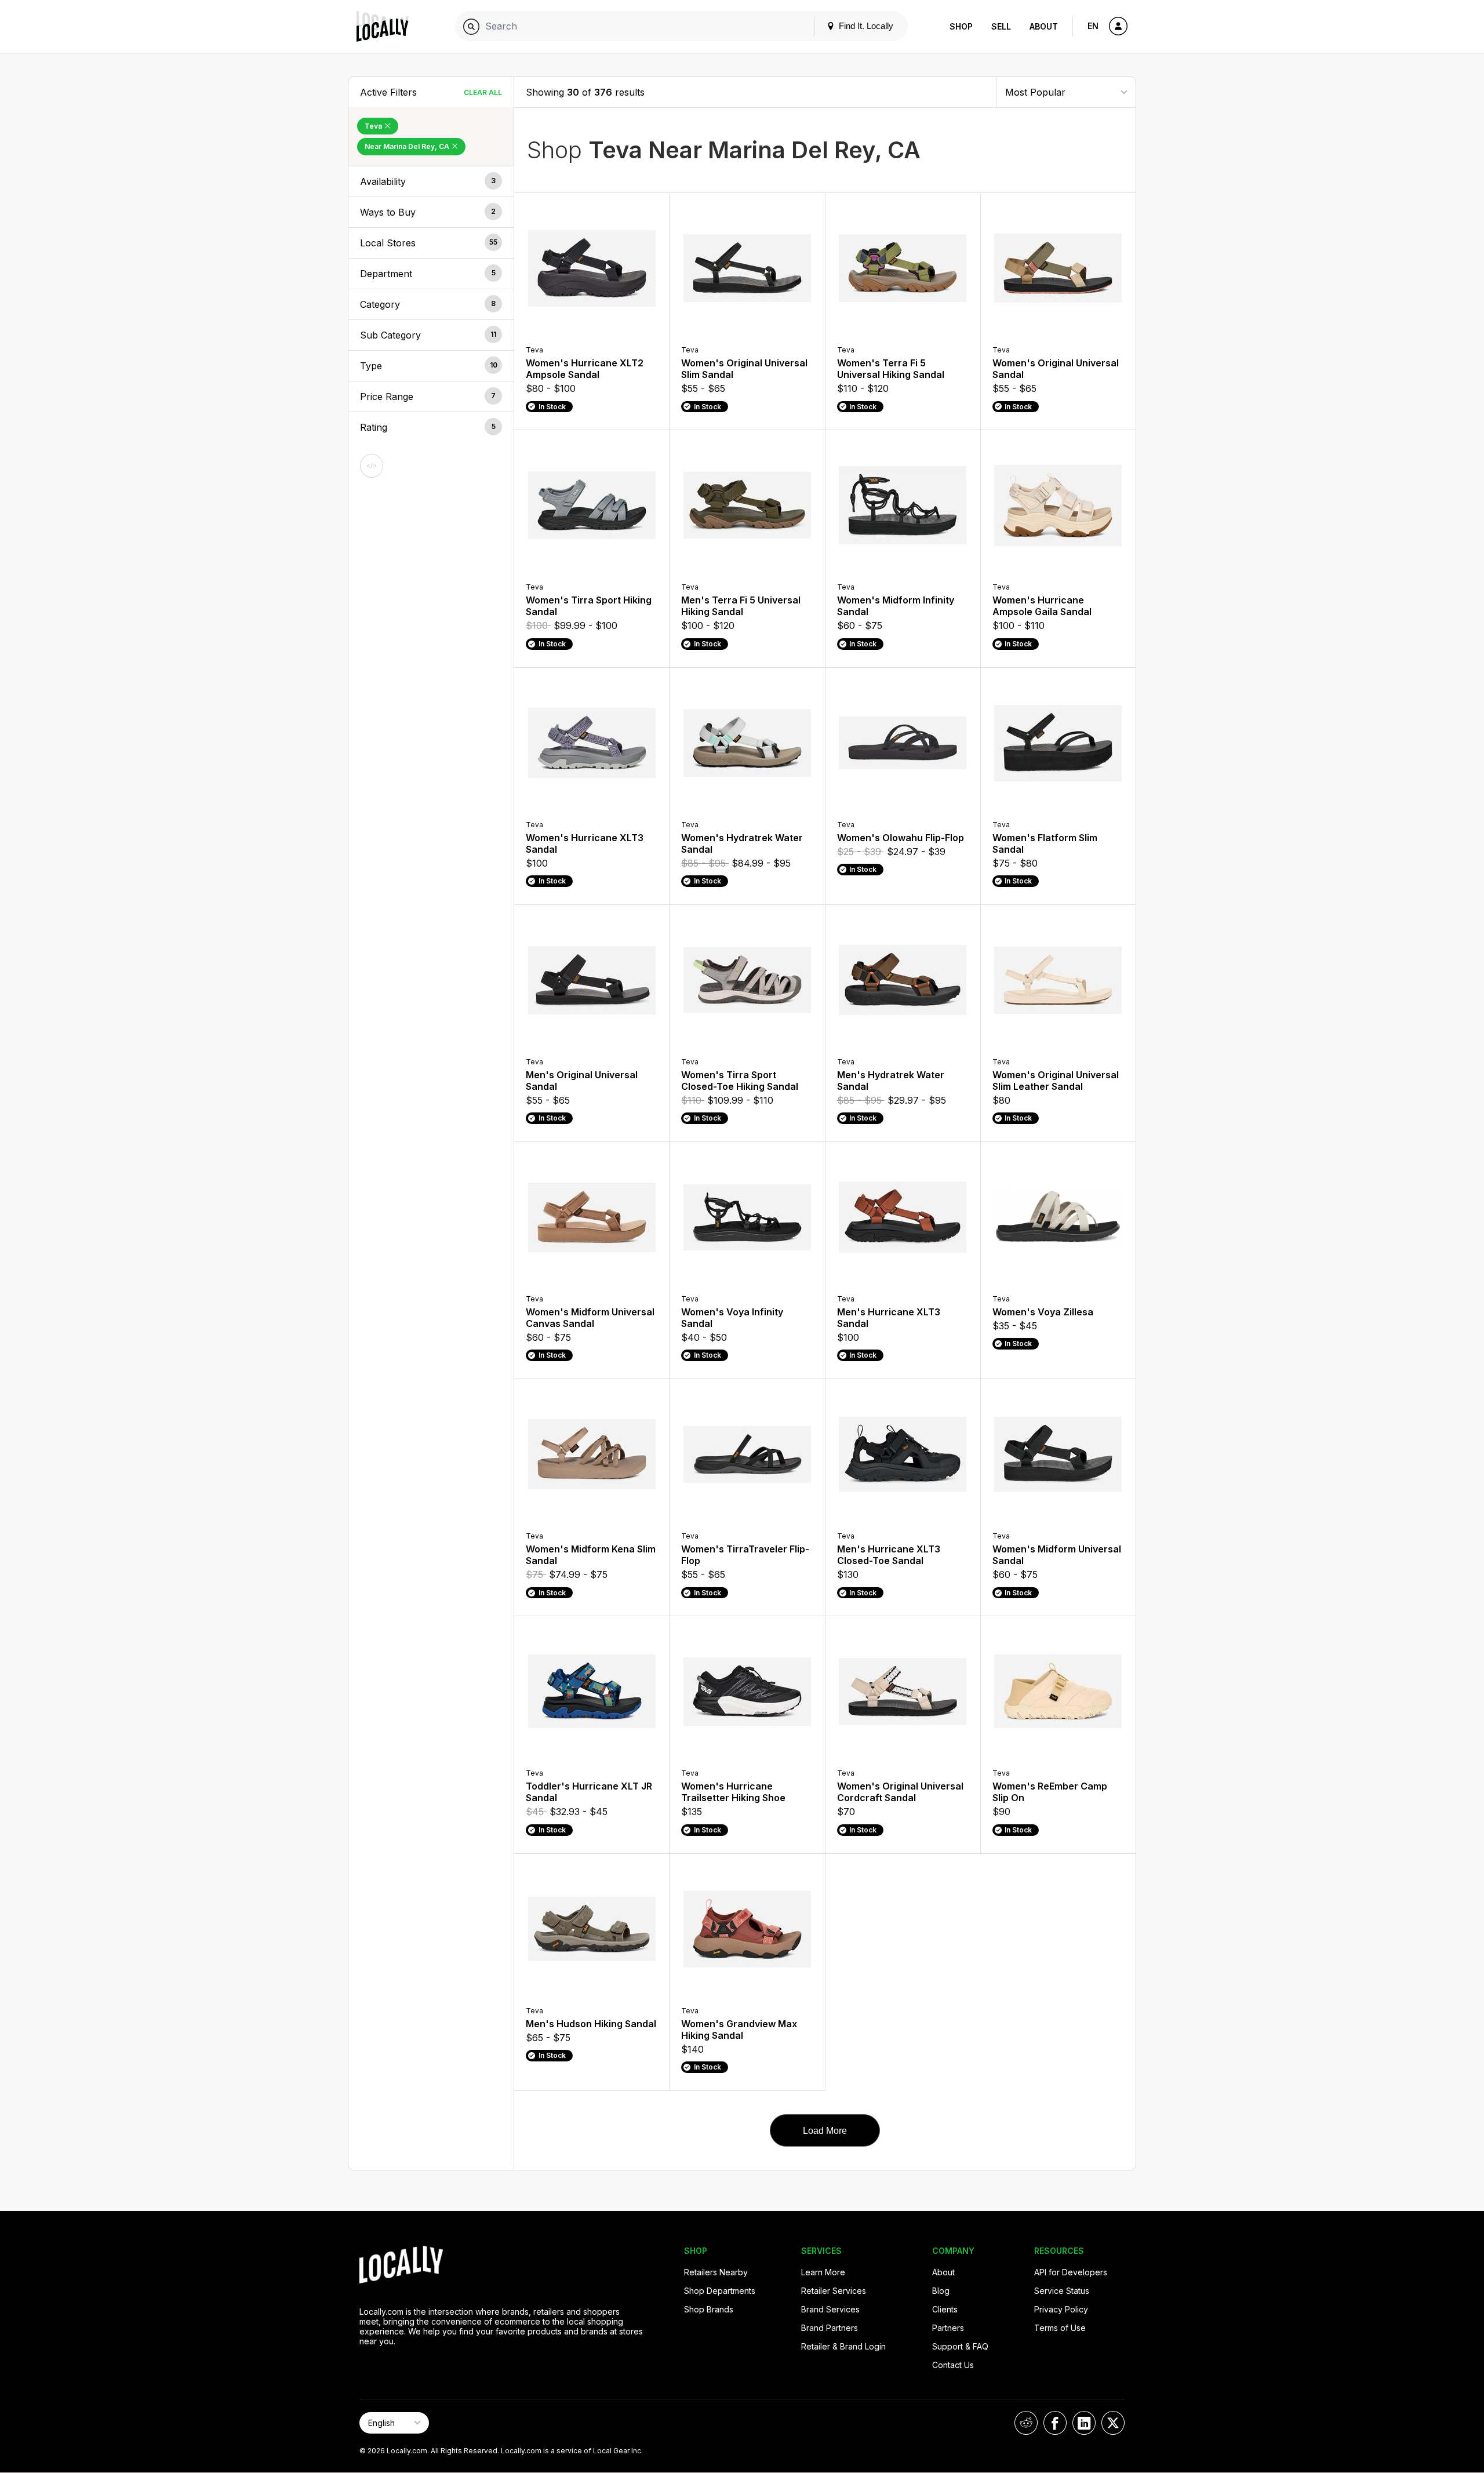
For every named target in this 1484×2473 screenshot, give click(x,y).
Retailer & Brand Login (843, 2346)
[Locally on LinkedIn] (1084, 2423)
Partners (948, 2328)
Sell (1001, 26)
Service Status (1062, 2291)
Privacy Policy (1061, 2309)
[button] (431, 181)
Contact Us (953, 2365)
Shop (961, 26)
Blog (941, 2291)
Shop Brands (709, 2309)
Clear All (483, 92)
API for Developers (1071, 2272)
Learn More (823, 2272)
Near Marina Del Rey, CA (408, 146)
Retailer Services (834, 2291)
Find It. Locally (865, 26)
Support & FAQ (960, 2346)
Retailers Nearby (716, 2272)
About (1044, 26)
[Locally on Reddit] (1026, 2423)
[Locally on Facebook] (1055, 2423)
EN (1093, 26)
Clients (945, 2309)
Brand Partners (830, 2328)
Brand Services (830, 2309)
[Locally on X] (1113, 2423)
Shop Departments (720, 2291)
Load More (825, 2131)
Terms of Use (1060, 2328)
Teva (374, 126)
